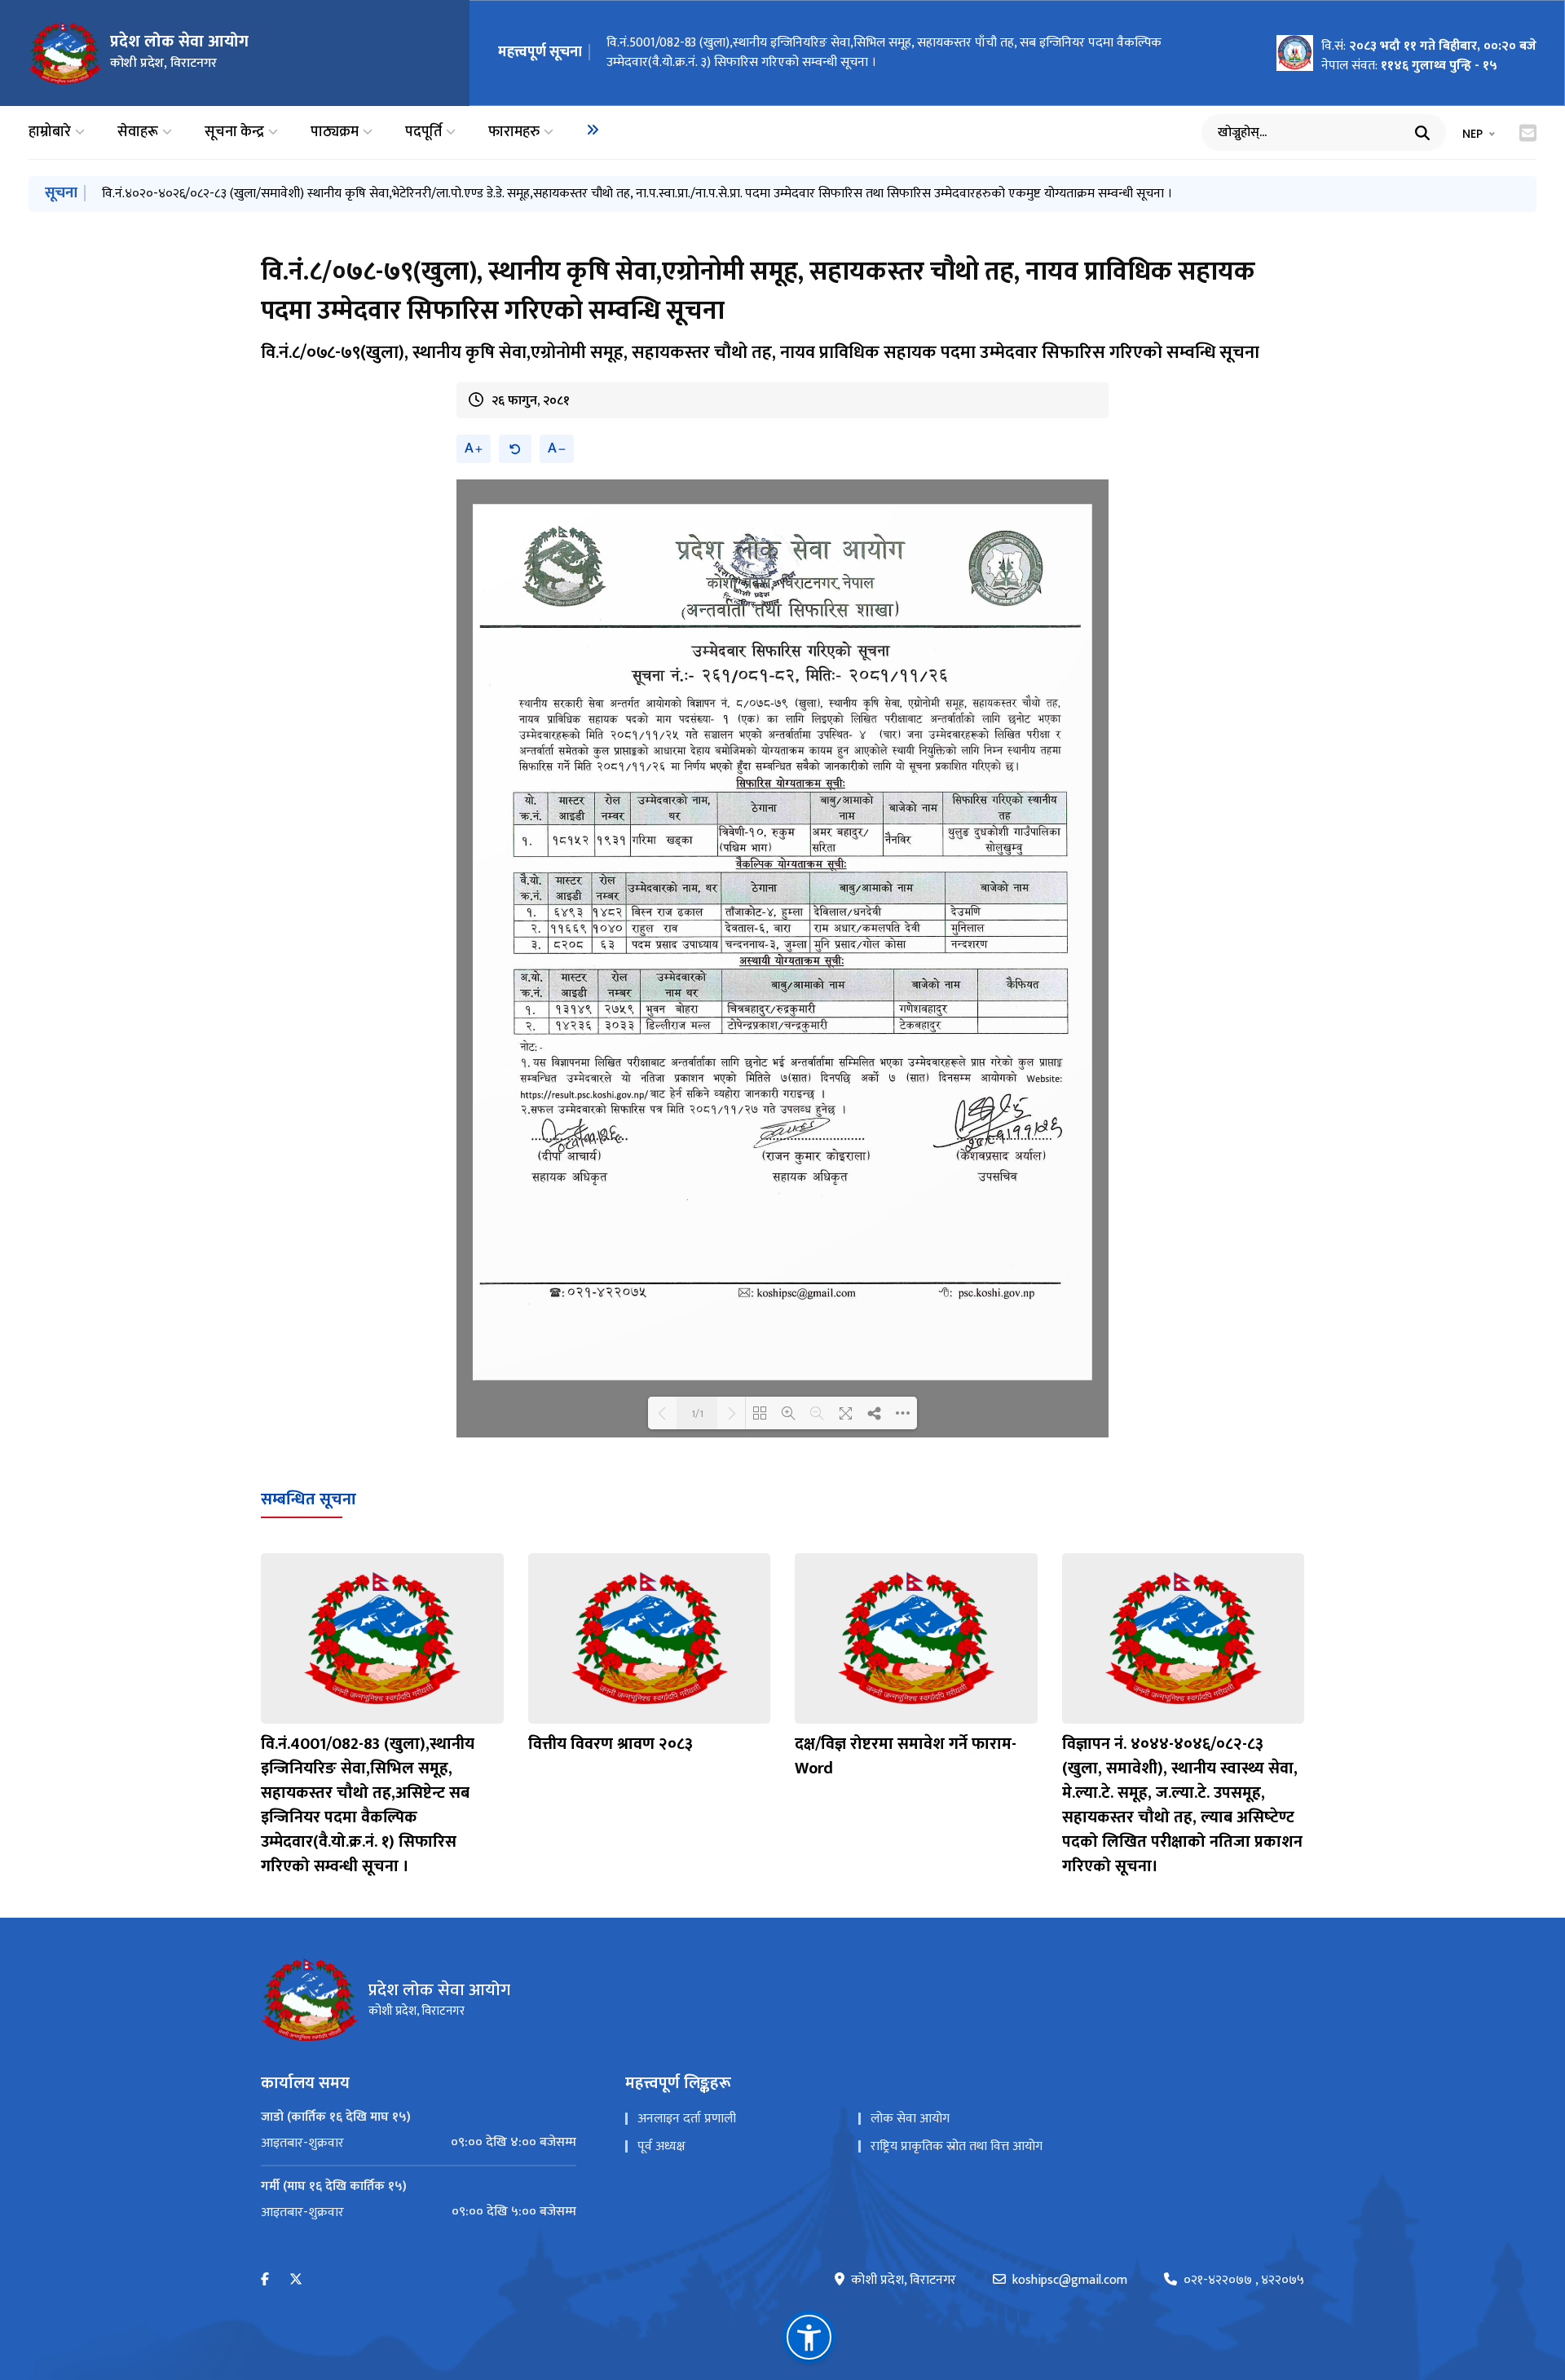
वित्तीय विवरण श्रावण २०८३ (611, 1744)
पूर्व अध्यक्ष (661, 2146)
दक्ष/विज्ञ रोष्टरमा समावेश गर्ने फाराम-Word (906, 1756)
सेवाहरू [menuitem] (138, 132)
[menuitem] (593, 130)
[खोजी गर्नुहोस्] (1422, 133)
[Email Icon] (1528, 133)
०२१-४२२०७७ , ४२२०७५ (1244, 2281)
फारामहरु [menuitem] (514, 132)
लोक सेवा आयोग (910, 2119)
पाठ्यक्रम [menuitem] (335, 132)
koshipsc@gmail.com (1070, 2281)
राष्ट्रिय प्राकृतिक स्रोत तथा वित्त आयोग (957, 2146)
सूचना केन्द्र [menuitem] (234, 132)
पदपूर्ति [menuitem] (423, 132)
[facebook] (265, 2280)
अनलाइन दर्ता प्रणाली (687, 2119)
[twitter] (296, 2280)
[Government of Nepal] (65, 53)
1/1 (697, 1413)
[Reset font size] (515, 449)
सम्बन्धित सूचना (309, 1499)
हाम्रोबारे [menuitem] (50, 132)
